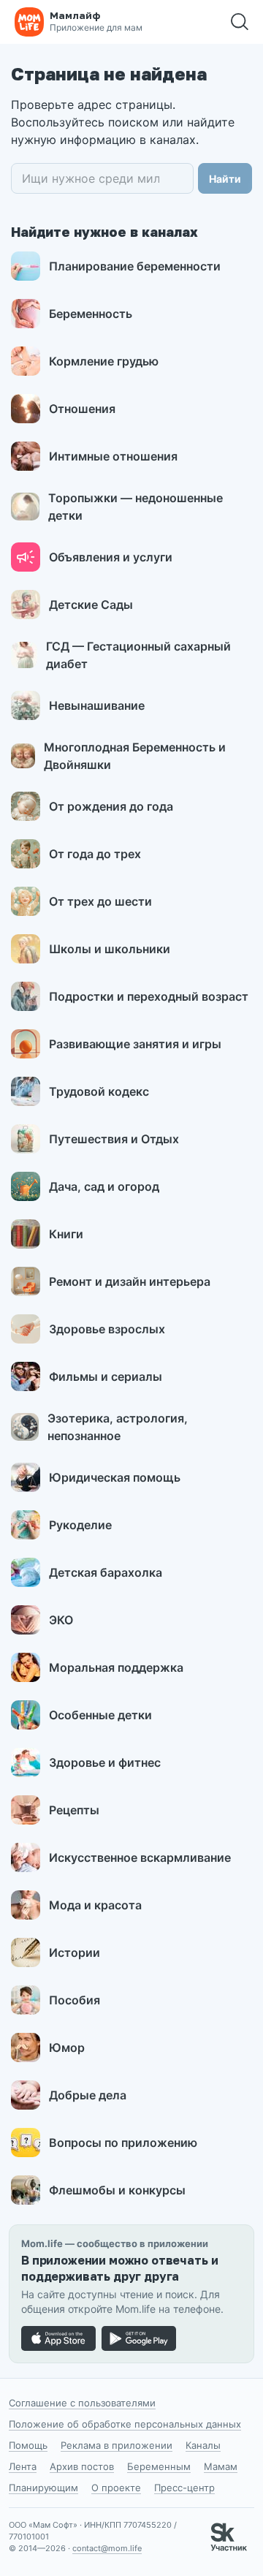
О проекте (116, 2488)
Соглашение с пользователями (82, 2403)
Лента (23, 2466)
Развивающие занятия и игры (135, 1044)
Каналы (203, 2445)
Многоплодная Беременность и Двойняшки (135, 756)
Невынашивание (97, 705)
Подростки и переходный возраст (149, 996)
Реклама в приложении (117, 2445)
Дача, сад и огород (104, 1186)
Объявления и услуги (111, 557)
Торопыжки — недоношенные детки (136, 507)
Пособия (75, 2000)
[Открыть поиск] (240, 22)
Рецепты (74, 1810)
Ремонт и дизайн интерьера (130, 1281)
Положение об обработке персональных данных (125, 2424)
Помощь (28, 2445)
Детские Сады (91, 605)
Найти (225, 179)
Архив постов (82, 2466)
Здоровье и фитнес (105, 1762)
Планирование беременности (135, 266)
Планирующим (43, 2488)
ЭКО (61, 1620)
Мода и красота (95, 1905)
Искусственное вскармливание (140, 1857)
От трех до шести (100, 901)
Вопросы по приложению (123, 2143)
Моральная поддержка (116, 1667)
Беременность (91, 314)
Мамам (221, 2466)
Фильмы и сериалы (106, 1376)
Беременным (159, 2466)
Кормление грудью (104, 361)
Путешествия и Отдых (114, 1139)
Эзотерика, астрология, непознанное (118, 1427)
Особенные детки (100, 1715)
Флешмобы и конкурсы (117, 2190)
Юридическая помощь (115, 1477)
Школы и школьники (110, 949)
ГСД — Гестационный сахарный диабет (138, 655)
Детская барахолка (106, 1572)
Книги (66, 1234)
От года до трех (95, 854)
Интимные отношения (113, 456)
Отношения (82, 409)
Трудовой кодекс (99, 1091)
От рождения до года (111, 806)
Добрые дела (88, 2095)
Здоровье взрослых (107, 1329)
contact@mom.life (107, 2548)
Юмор (67, 2047)
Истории (75, 1952)
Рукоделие (80, 1525)
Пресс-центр (184, 2488)
